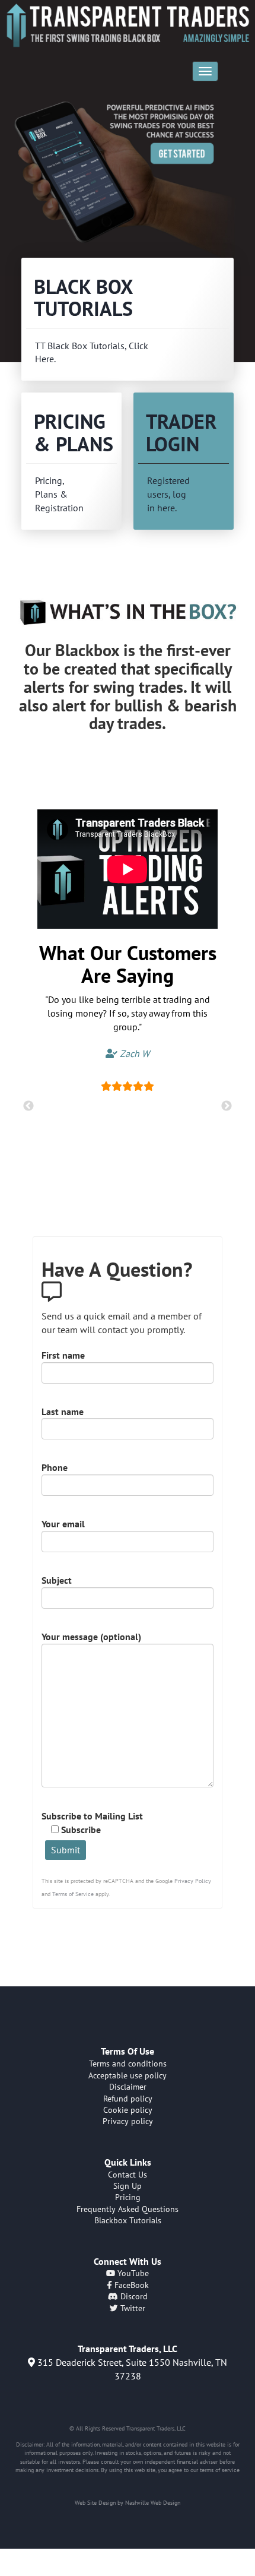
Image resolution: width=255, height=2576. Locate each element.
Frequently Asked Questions (128, 2209)
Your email (63, 1524)
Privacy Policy (193, 1881)
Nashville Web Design (153, 2503)
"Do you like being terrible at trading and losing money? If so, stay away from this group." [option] (128, 1026)
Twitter (132, 2308)
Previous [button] (28, 1106)
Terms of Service (73, 1894)
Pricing (128, 2197)
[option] (128, 181)
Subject (57, 1580)
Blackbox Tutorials (128, 2220)
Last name (63, 1412)
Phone (55, 1467)
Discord (133, 2296)
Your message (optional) (91, 1637)
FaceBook (130, 2285)
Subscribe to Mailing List (92, 1823)
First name (63, 1355)
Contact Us (128, 2175)
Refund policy (128, 2099)
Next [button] (227, 1106)
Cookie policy (128, 2110)
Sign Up (128, 2186)
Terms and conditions (128, 2064)
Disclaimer (128, 2087)
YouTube (132, 2273)
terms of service (220, 2470)
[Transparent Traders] (128, 25)
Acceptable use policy (128, 2075)
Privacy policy (128, 2121)
